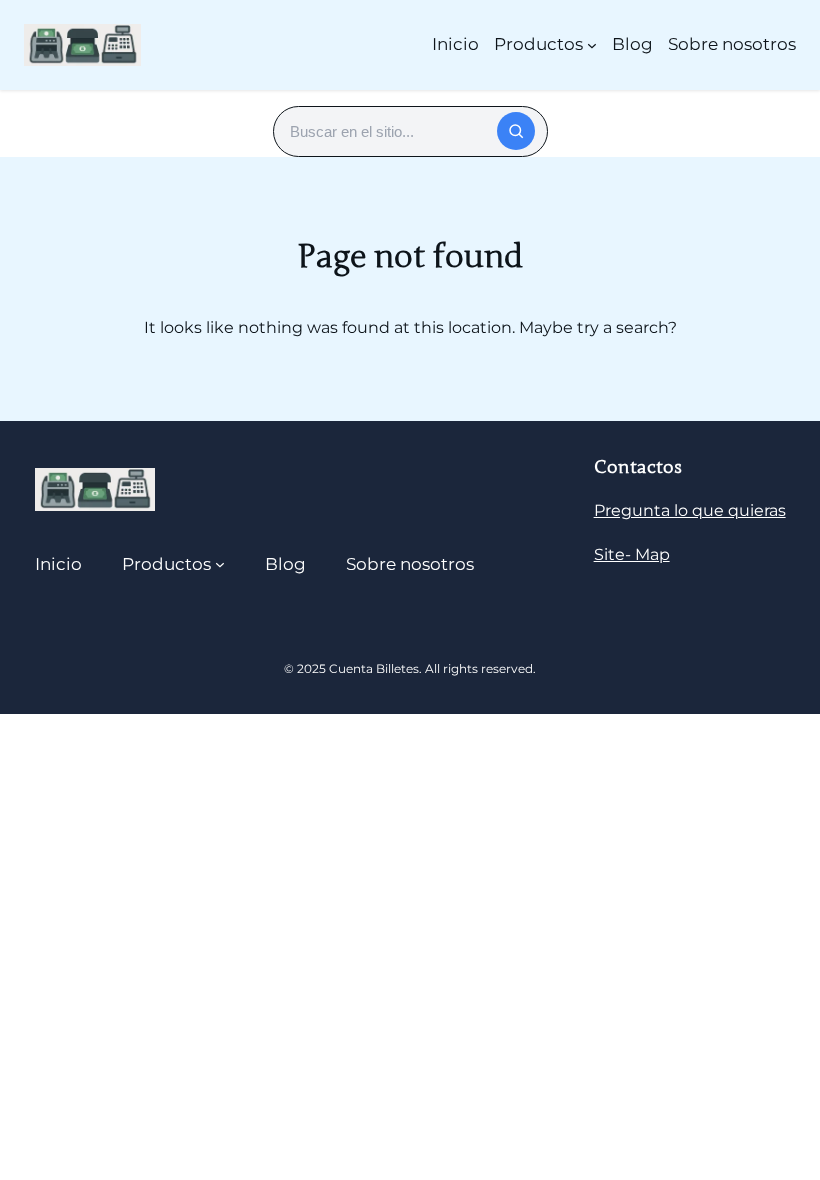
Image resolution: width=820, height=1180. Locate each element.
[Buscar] (516, 131)
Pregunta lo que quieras (690, 510)
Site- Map (632, 554)
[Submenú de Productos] (592, 45)
